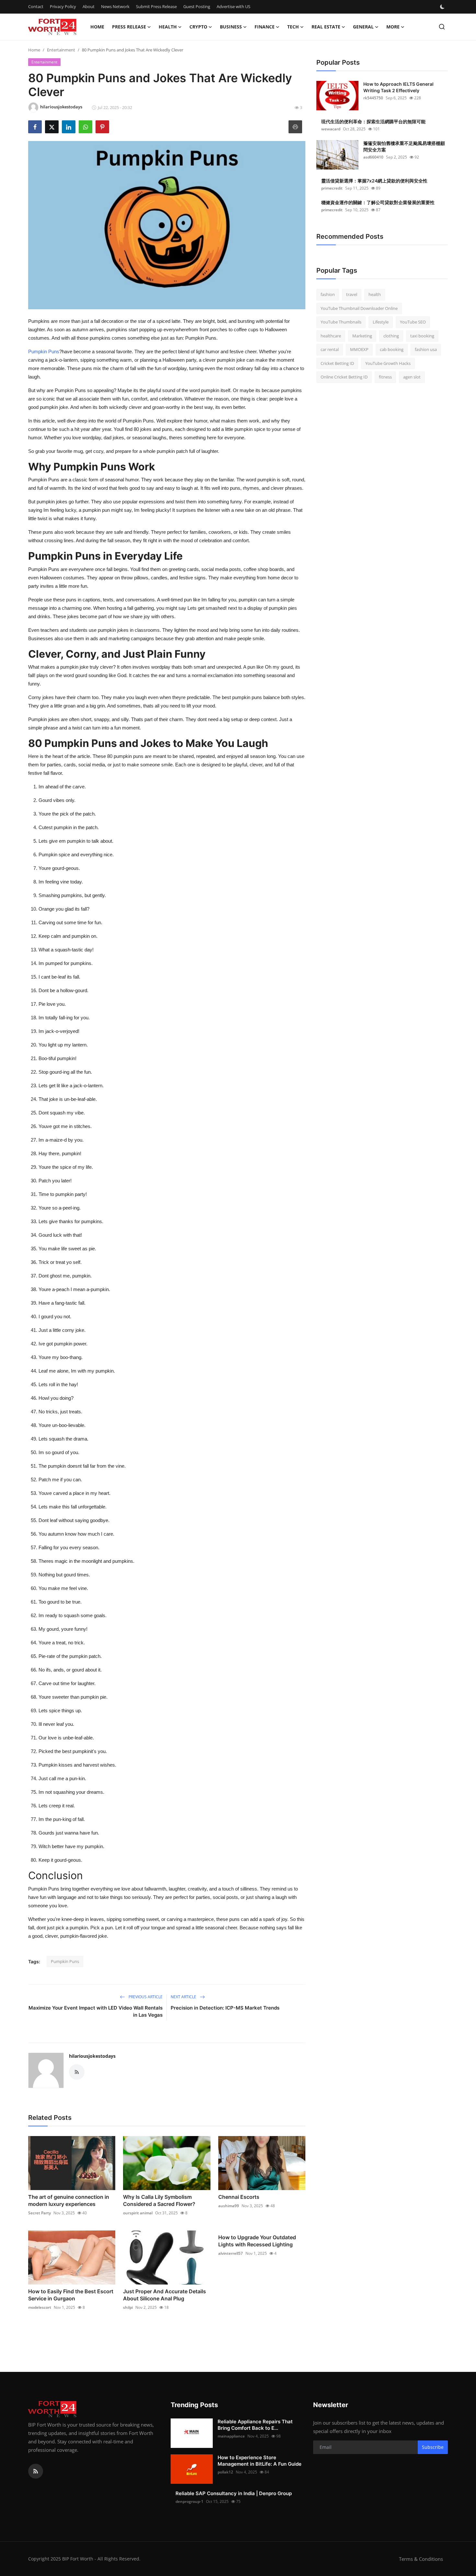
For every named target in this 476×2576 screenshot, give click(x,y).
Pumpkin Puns (44, 351)
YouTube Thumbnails (341, 322)
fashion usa (426, 349)
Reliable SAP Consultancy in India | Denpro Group (234, 2493)
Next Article (184, 1997)
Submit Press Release (156, 6)
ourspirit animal (138, 2213)
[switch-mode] (443, 7)
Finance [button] (265, 27)
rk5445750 (373, 98)
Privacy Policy (63, 6)
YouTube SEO (413, 322)
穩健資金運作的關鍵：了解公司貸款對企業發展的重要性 (378, 202)
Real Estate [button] (326, 27)
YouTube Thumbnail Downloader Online (359, 308)
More (393, 27)
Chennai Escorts (239, 2197)
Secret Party (40, 2213)
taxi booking (422, 336)
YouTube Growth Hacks (388, 363)
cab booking (392, 349)
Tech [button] (293, 27)
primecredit (332, 188)
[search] (442, 27)
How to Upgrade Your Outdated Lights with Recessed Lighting (257, 2241)
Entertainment (61, 50)
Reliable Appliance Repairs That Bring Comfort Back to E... (255, 2425)
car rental (330, 349)
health (375, 294)
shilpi (128, 2307)
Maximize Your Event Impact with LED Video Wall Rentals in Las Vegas (96, 2011)
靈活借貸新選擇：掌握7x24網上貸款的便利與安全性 (374, 181)
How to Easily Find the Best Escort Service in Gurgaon (71, 2295)
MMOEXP (359, 349)
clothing (391, 336)
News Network (115, 6)
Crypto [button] (198, 27)
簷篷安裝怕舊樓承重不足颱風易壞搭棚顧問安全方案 (404, 146)
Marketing (362, 336)
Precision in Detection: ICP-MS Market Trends (225, 2008)
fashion (328, 294)
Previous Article (145, 1997)
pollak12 (225, 2472)
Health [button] (168, 27)
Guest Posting (197, 6)
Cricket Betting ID (337, 363)
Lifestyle (381, 322)
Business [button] (231, 27)
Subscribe (433, 2447)
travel (352, 294)
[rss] (36, 2471)
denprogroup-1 (189, 2501)
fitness (385, 377)
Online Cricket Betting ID (344, 377)
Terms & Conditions (421, 2559)
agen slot (412, 377)
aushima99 (229, 2206)
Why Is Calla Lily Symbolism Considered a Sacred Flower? (159, 2200)
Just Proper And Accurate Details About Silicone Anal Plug (164, 2295)
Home (97, 27)
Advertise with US (233, 6)
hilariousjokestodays (92, 2056)
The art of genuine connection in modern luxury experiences (69, 2200)
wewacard (331, 129)
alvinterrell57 (231, 2253)
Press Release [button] (129, 27)
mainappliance (231, 2436)
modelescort (40, 2307)
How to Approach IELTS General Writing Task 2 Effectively (398, 87)
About (89, 6)
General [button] (363, 27)
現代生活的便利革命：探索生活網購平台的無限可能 (373, 121)
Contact (36, 6)
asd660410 (373, 157)
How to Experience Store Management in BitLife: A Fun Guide (260, 2461)
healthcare (331, 336)
